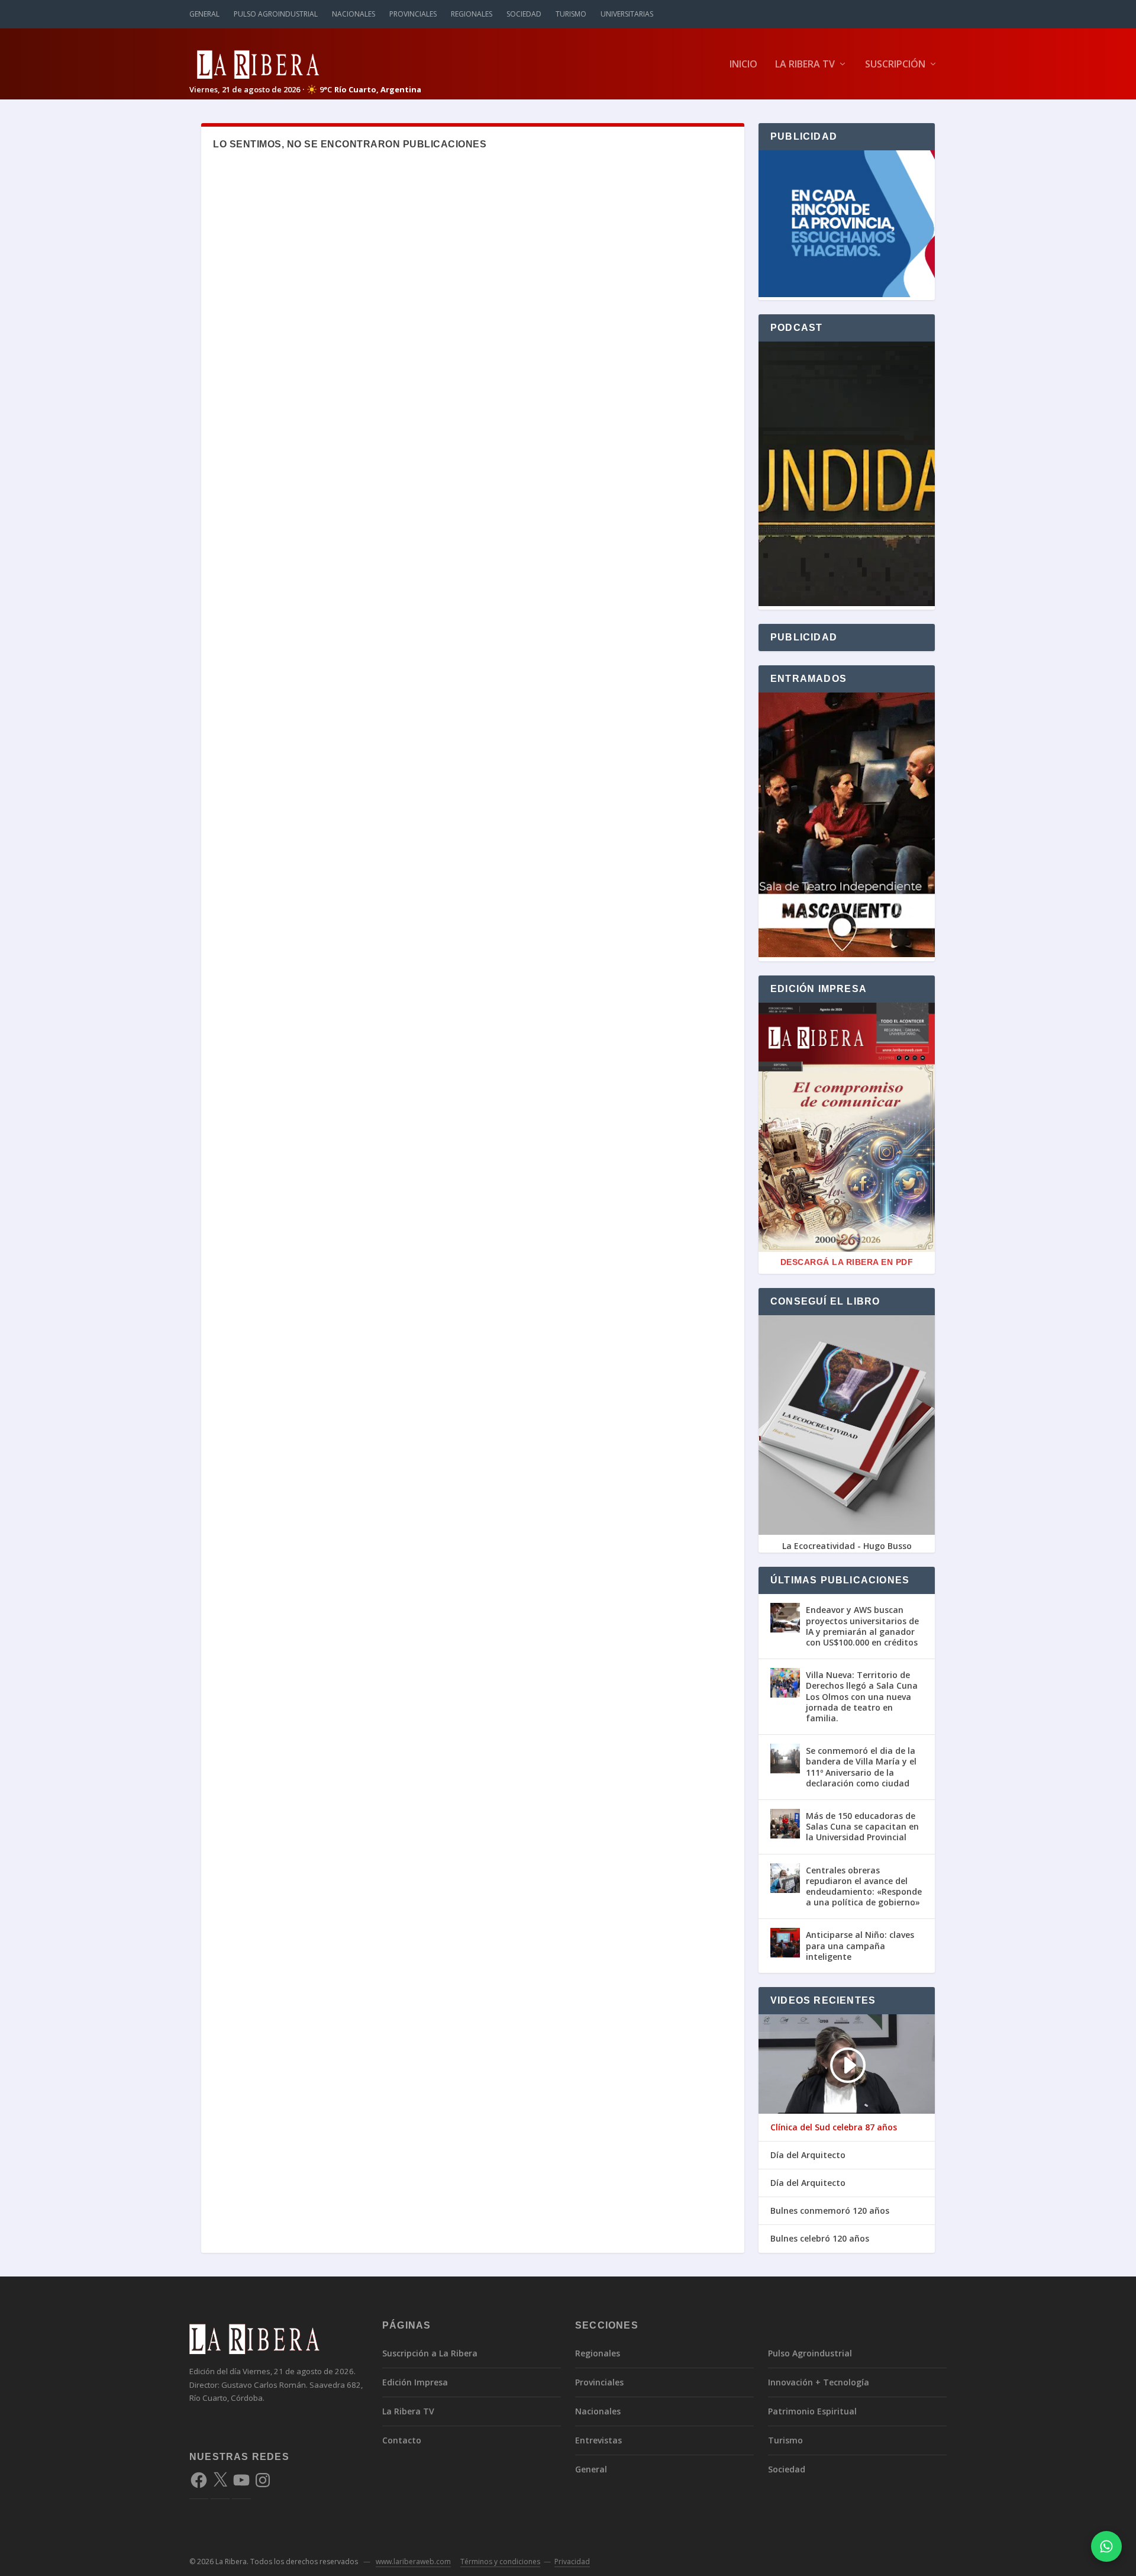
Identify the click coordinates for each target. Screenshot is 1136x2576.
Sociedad (524, 14)
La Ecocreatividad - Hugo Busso (847, 1546)
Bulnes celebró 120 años (820, 2239)
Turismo (571, 14)
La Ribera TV (805, 65)
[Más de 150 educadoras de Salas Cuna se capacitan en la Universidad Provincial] (785, 1824)
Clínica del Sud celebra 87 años (834, 2127)
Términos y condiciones (500, 2561)
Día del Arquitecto (808, 2155)
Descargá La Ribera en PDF (847, 1262)
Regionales (472, 14)
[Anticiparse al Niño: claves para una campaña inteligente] (785, 1943)
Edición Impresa (415, 2382)
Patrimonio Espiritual (812, 2411)
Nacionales (354, 14)
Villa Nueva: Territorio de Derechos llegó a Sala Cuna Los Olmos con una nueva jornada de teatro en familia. (862, 1696)
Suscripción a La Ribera (430, 2353)
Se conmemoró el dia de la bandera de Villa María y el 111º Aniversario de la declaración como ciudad (861, 1767)
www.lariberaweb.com (413, 2561)
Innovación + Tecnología (819, 2382)
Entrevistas (598, 2440)
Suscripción (895, 65)
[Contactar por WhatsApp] (1106, 2546)
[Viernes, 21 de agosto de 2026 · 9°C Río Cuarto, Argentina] (305, 64)
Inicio (743, 65)
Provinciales (413, 14)
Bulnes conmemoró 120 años (830, 2211)
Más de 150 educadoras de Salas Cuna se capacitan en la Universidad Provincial (862, 1826)
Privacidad (572, 2561)
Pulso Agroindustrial (276, 14)
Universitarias (627, 14)
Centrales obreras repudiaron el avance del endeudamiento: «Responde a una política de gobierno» (864, 1886)
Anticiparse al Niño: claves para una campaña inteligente (860, 1945)
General (204, 14)
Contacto (402, 2440)
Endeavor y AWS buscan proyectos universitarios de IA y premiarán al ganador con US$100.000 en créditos (862, 1626)
